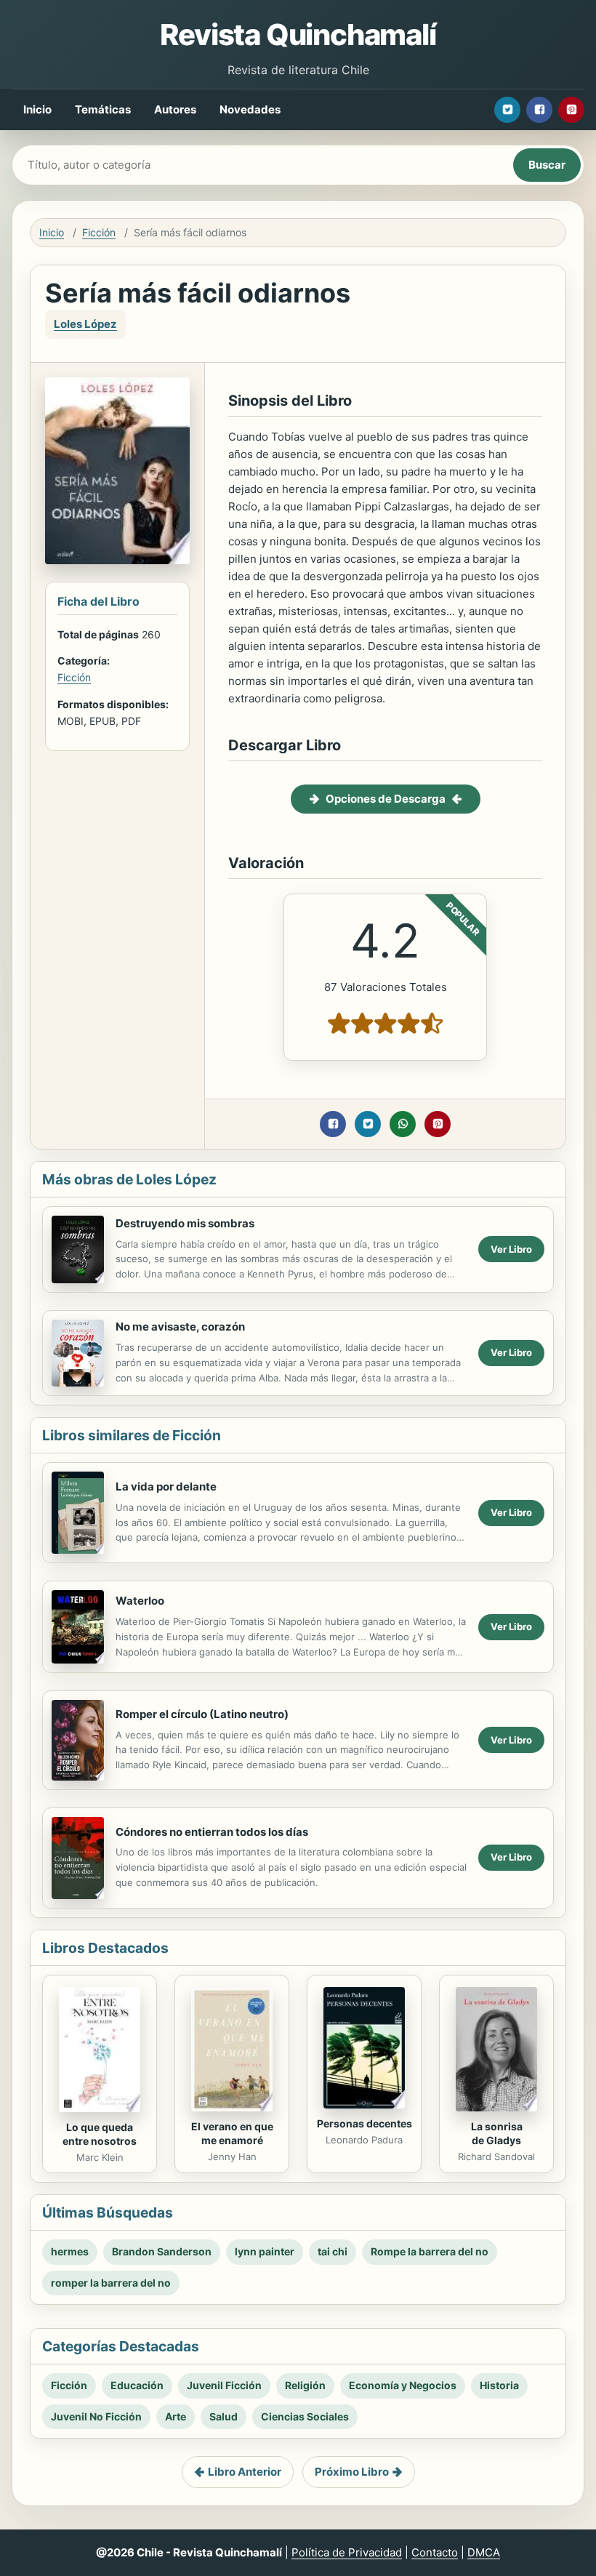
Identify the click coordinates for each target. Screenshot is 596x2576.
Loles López (85, 324)
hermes (70, 2251)
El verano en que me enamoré (232, 2133)
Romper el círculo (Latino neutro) (202, 1714)
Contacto (435, 2552)
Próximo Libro (352, 2472)
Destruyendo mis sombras (185, 1223)
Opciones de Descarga (386, 799)
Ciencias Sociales (305, 2416)
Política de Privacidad (347, 2552)
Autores (175, 109)
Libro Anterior (245, 2472)
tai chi (333, 2251)
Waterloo (140, 1601)
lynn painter (265, 2251)
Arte (176, 2416)
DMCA (484, 2552)
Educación (137, 2385)
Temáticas (103, 109)
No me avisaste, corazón (180, 1327)
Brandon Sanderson (162, 2251)
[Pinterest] (571, 110)
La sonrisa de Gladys (497, 2133)
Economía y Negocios (403, 2385)
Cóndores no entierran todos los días (212, 1832)
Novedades (250, 109)
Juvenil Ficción (224, 2385)
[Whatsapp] (403, 1124)
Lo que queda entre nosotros (100, 2134)
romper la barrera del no (111, 2283)
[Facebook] (539, 110)
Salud (223, 2416)
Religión (305, 2385)
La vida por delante (166, 1486)
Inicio (37, 109)
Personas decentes (365, 2123)
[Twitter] (507, 110)
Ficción (99, 232)
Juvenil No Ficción (96, 2416)
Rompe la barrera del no (430, 2251)
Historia (499, 2385)
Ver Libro (511, 1249)
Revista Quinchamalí (298, 35)
